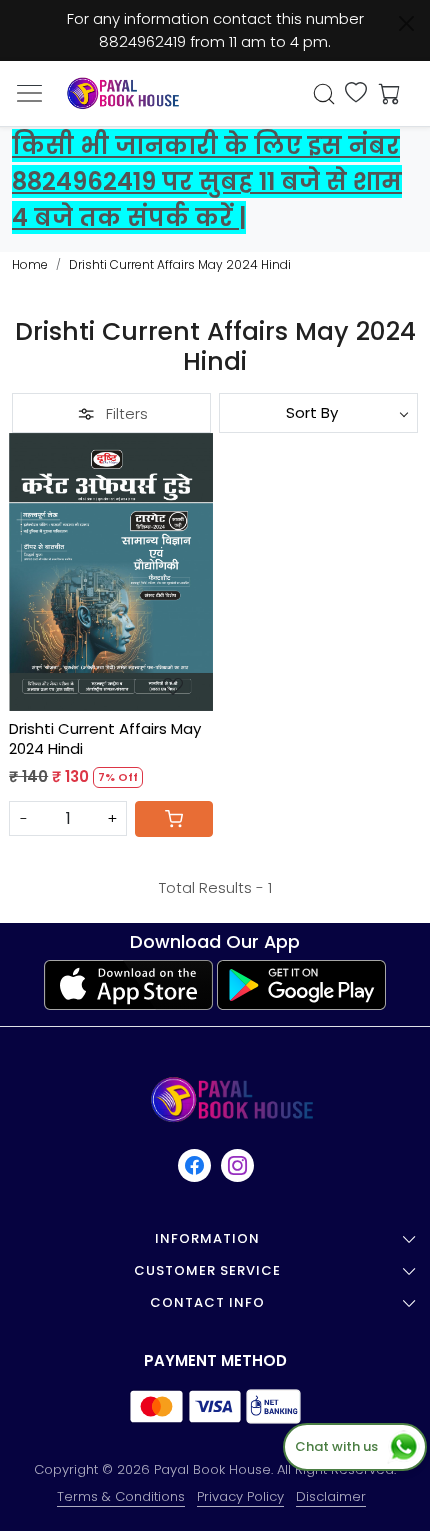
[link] (324, 94)
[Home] (123, 93)
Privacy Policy (240, 1496)
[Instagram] (238, 1165)
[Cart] (174, 819)
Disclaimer (331, 1496)
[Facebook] (195, 1165)
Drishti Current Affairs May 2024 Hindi (105, 738)
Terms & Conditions (121, 1496)
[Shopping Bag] (385, 94)
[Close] (406, 23)
